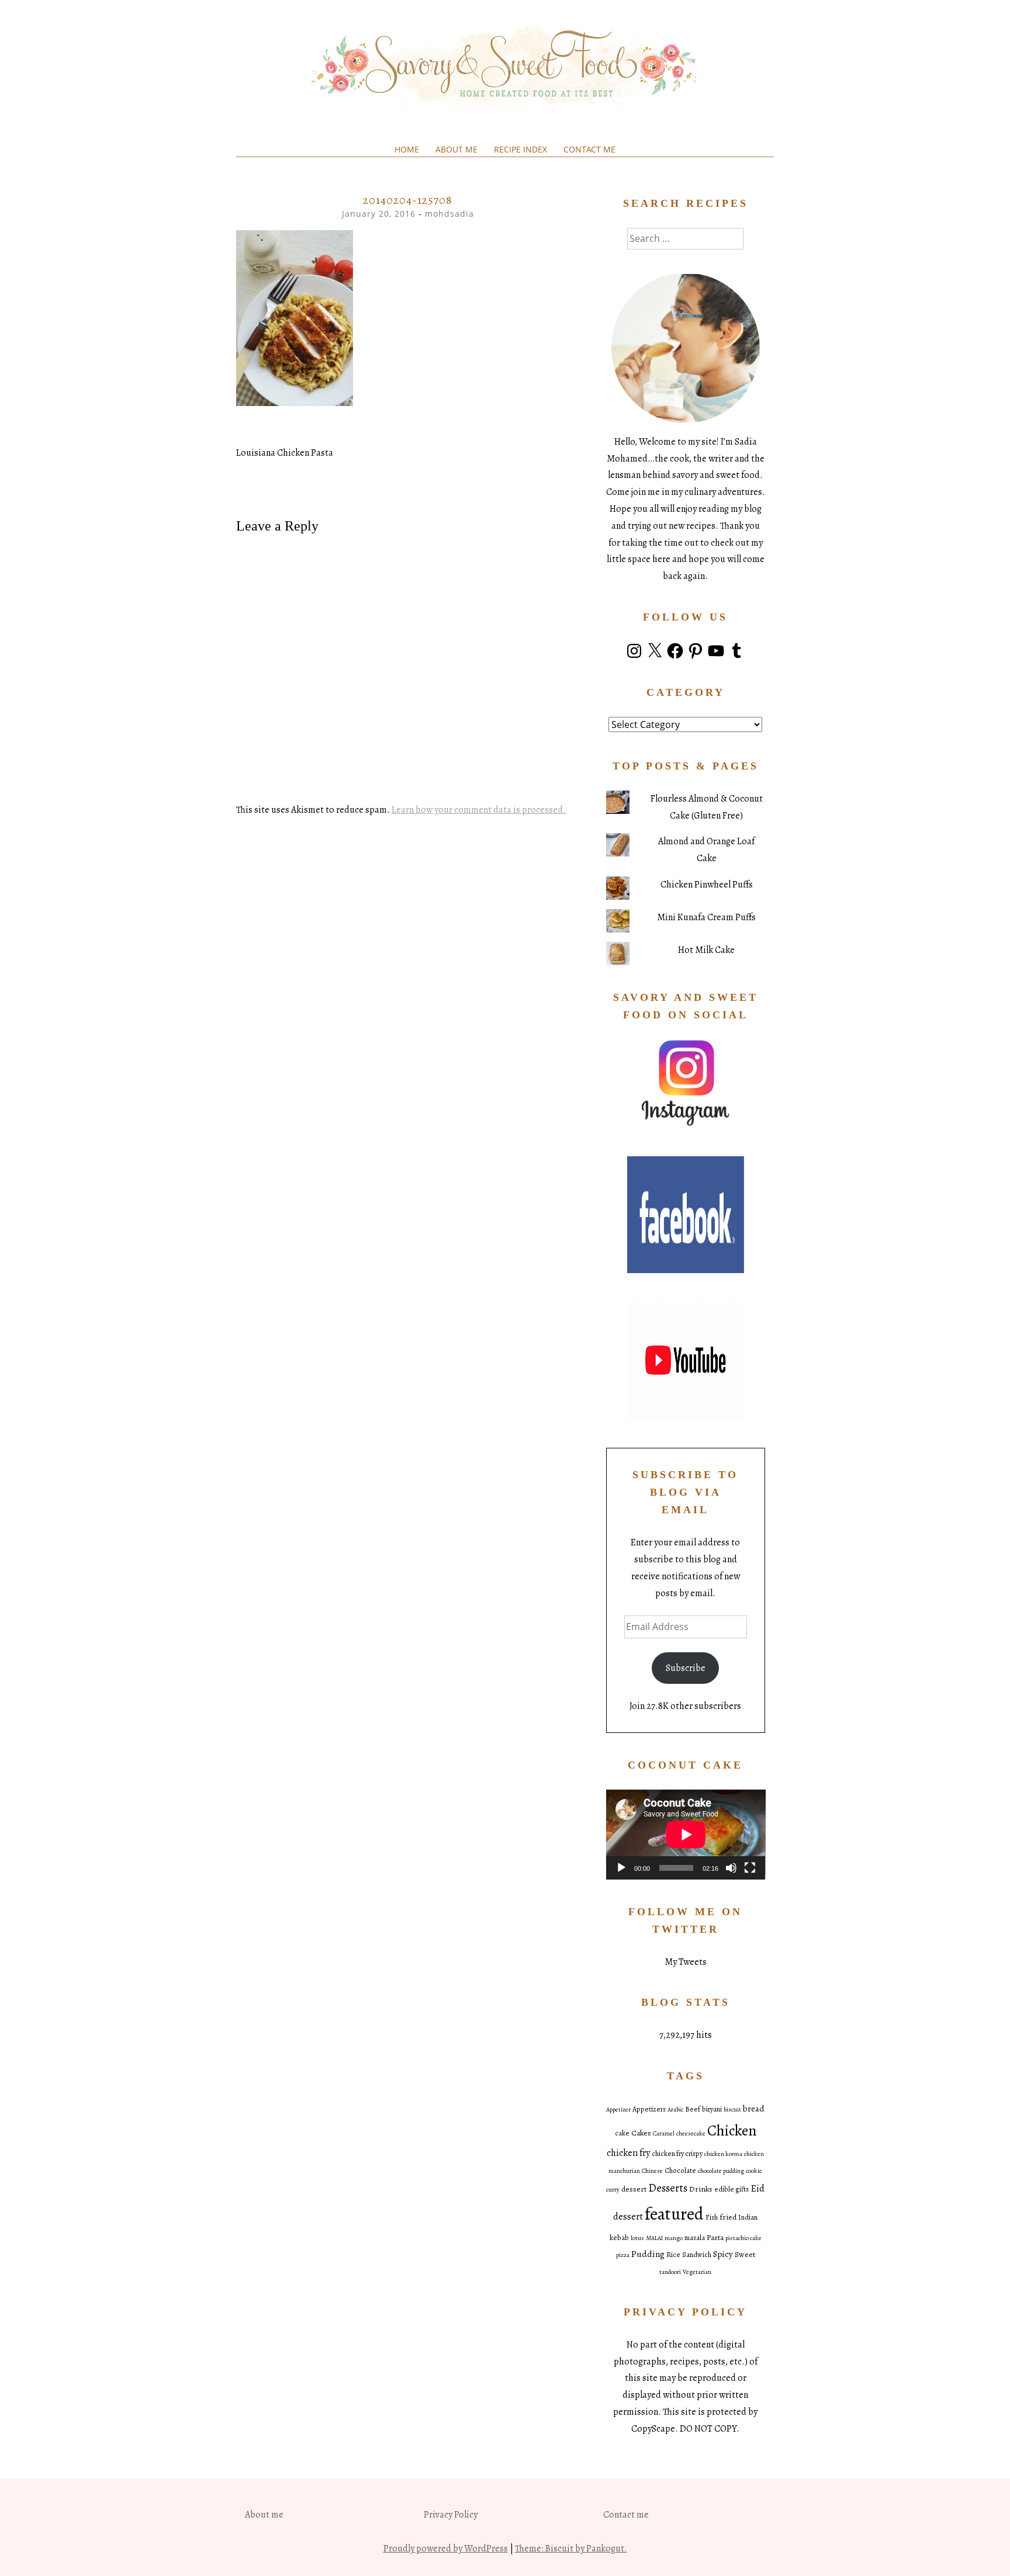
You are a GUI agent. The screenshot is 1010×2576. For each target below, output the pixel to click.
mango (674, 2238)
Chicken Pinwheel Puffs (707, 885)
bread (754, 2109)
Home (407, 149)
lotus (637, 2238)
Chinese (652, 2171)
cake (622, 2133)
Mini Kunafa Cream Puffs (706, 917)
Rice (673, 2255)
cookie (754, 2171)
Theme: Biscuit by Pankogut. (571, 2549)
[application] (686, 1834)
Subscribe (686, 1668)
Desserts (668, 2188)
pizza (623, 2255)
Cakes (641, 2133)
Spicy (723, 2254)
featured (674, 2214)
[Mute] (731, 1868)
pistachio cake (743, 2238)
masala (695, 2238)
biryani (712, 2109)
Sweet (745, 2254)
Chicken (732, 2131)
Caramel (664, 2133)
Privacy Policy (451, 2515)
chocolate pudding (721, 2171)
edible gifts (731, 2189)
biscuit (732, 2109)
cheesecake (691, 2133)
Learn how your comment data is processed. (479, 810)
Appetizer (618, 2109)
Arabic (675, 2109)
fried (728, 2217)
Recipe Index (520, 149)
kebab (619, 2238)
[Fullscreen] (750, 1868)
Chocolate (680, 2171)
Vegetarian (697, 2272)
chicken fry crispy (677, 2154)
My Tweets (686, 1962)
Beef (693, 2109)
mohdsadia (449, 214)
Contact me (589, 149)
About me (456, 149)
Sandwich (697, 2255)
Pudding (648, 2254)
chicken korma (723, 2154)
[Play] (621, 1868)
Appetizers (649, 2109)
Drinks (701, 2189)
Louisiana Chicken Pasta (285, 453)
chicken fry (628, 2153)
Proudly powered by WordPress (446, 2549)
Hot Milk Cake (706, 950)
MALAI (654, 2238)
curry (613, 2190)
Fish (712, 2217)
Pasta (715, 2237)
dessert (634, 2189)
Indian (748, 2217)
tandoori (670, 2272)
